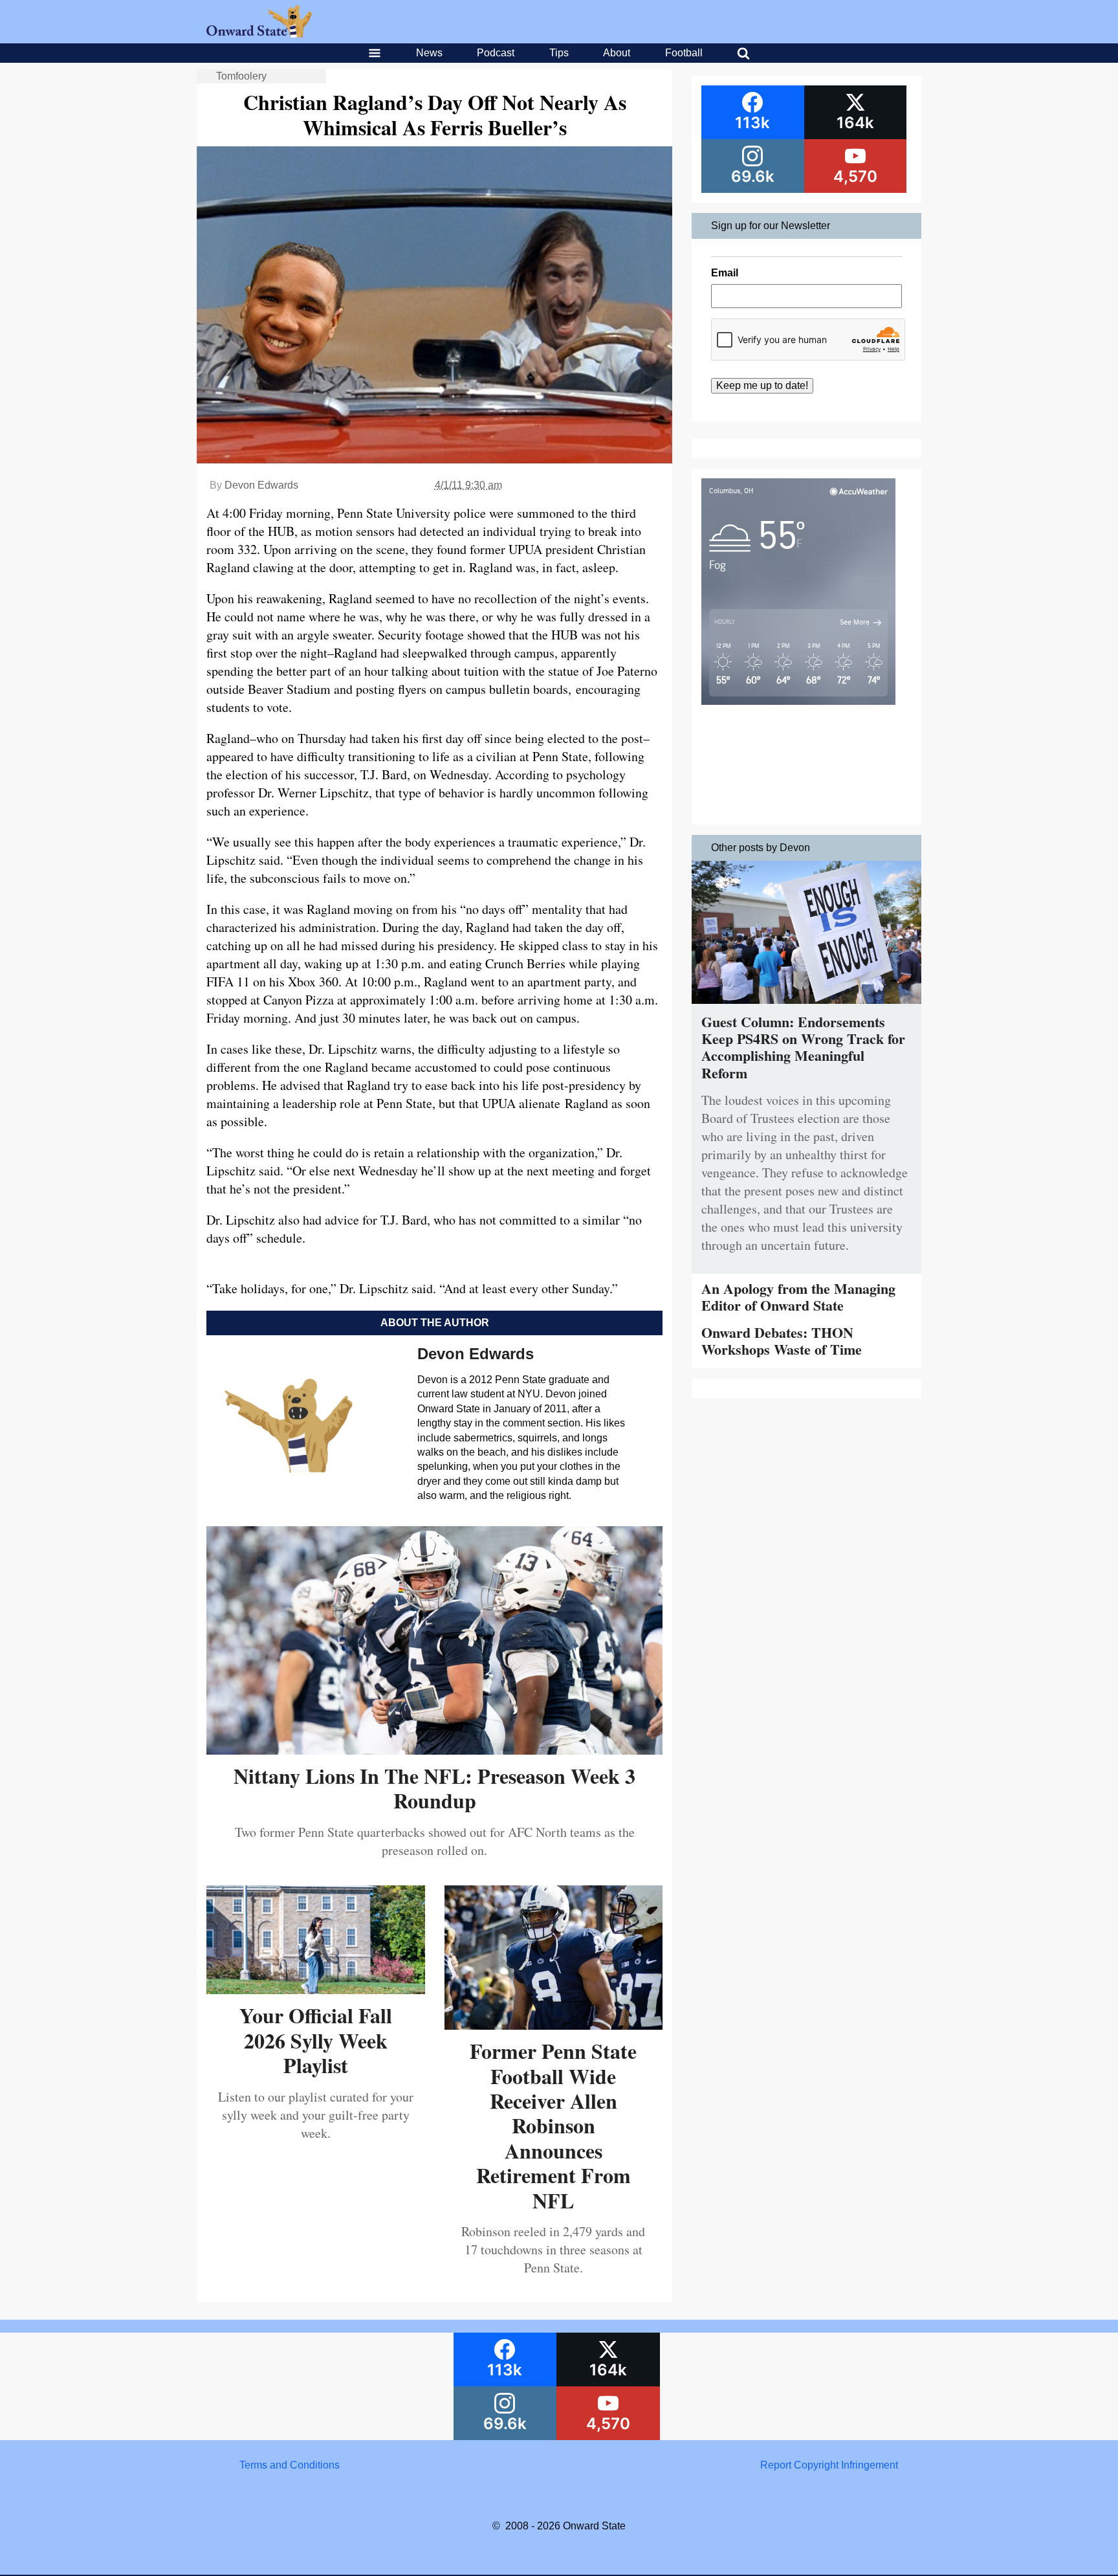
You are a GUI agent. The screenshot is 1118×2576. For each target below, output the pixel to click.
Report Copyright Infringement (829, 2465)
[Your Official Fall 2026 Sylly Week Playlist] (316, 1989)
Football (684, 53)
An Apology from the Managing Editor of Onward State (798, 1297)
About (617, 53)
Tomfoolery (241, 76)
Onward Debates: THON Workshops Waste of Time (782, 1341)
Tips (559, 53)
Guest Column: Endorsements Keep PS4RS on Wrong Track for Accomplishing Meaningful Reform (803, 1047)
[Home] (259, 34)
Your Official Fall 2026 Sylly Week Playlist (316, 2040)
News (429, 53)
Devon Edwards (261, 485)
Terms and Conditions (290, 2465)
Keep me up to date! (762, 385)
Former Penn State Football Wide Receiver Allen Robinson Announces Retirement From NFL (553, 2125)
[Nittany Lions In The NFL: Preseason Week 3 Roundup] (434, 1750)
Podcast (496, 53)
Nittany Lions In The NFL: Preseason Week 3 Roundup (434, 1788)
